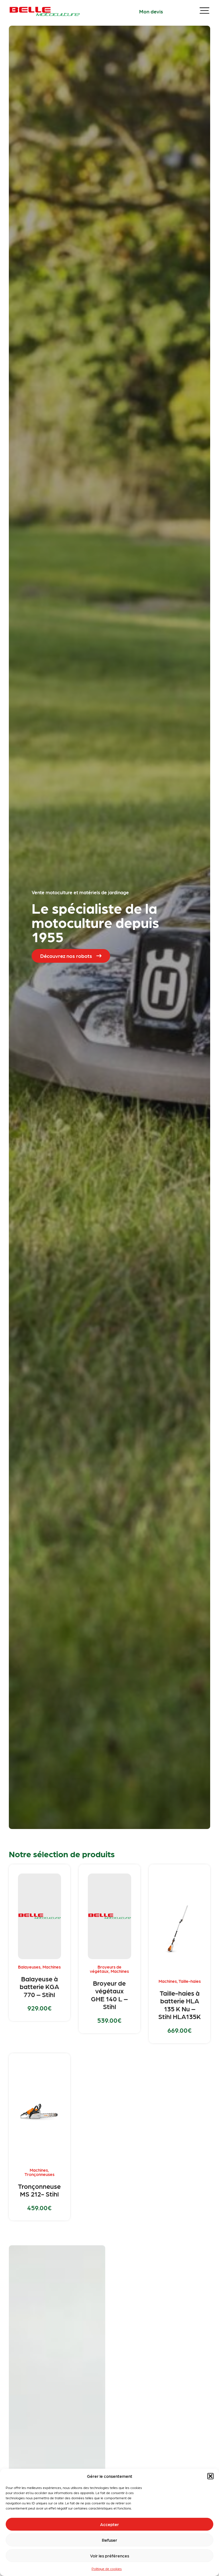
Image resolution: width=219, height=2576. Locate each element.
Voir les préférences (110, 2556)
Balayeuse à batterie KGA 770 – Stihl (39, 1986)
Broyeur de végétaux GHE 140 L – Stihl (109, 1995)
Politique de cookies (107, 2569)
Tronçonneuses (39, 2174)
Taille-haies (190, 1981)
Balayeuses (29, 1967)
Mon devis (151, 11)
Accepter (109, 2524)
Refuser (109, 2540)
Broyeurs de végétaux (106, 1969)
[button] (210, 2476)
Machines (52, 1967)
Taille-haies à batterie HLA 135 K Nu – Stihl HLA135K (180, 2005)
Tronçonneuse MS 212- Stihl (39, 2190)
